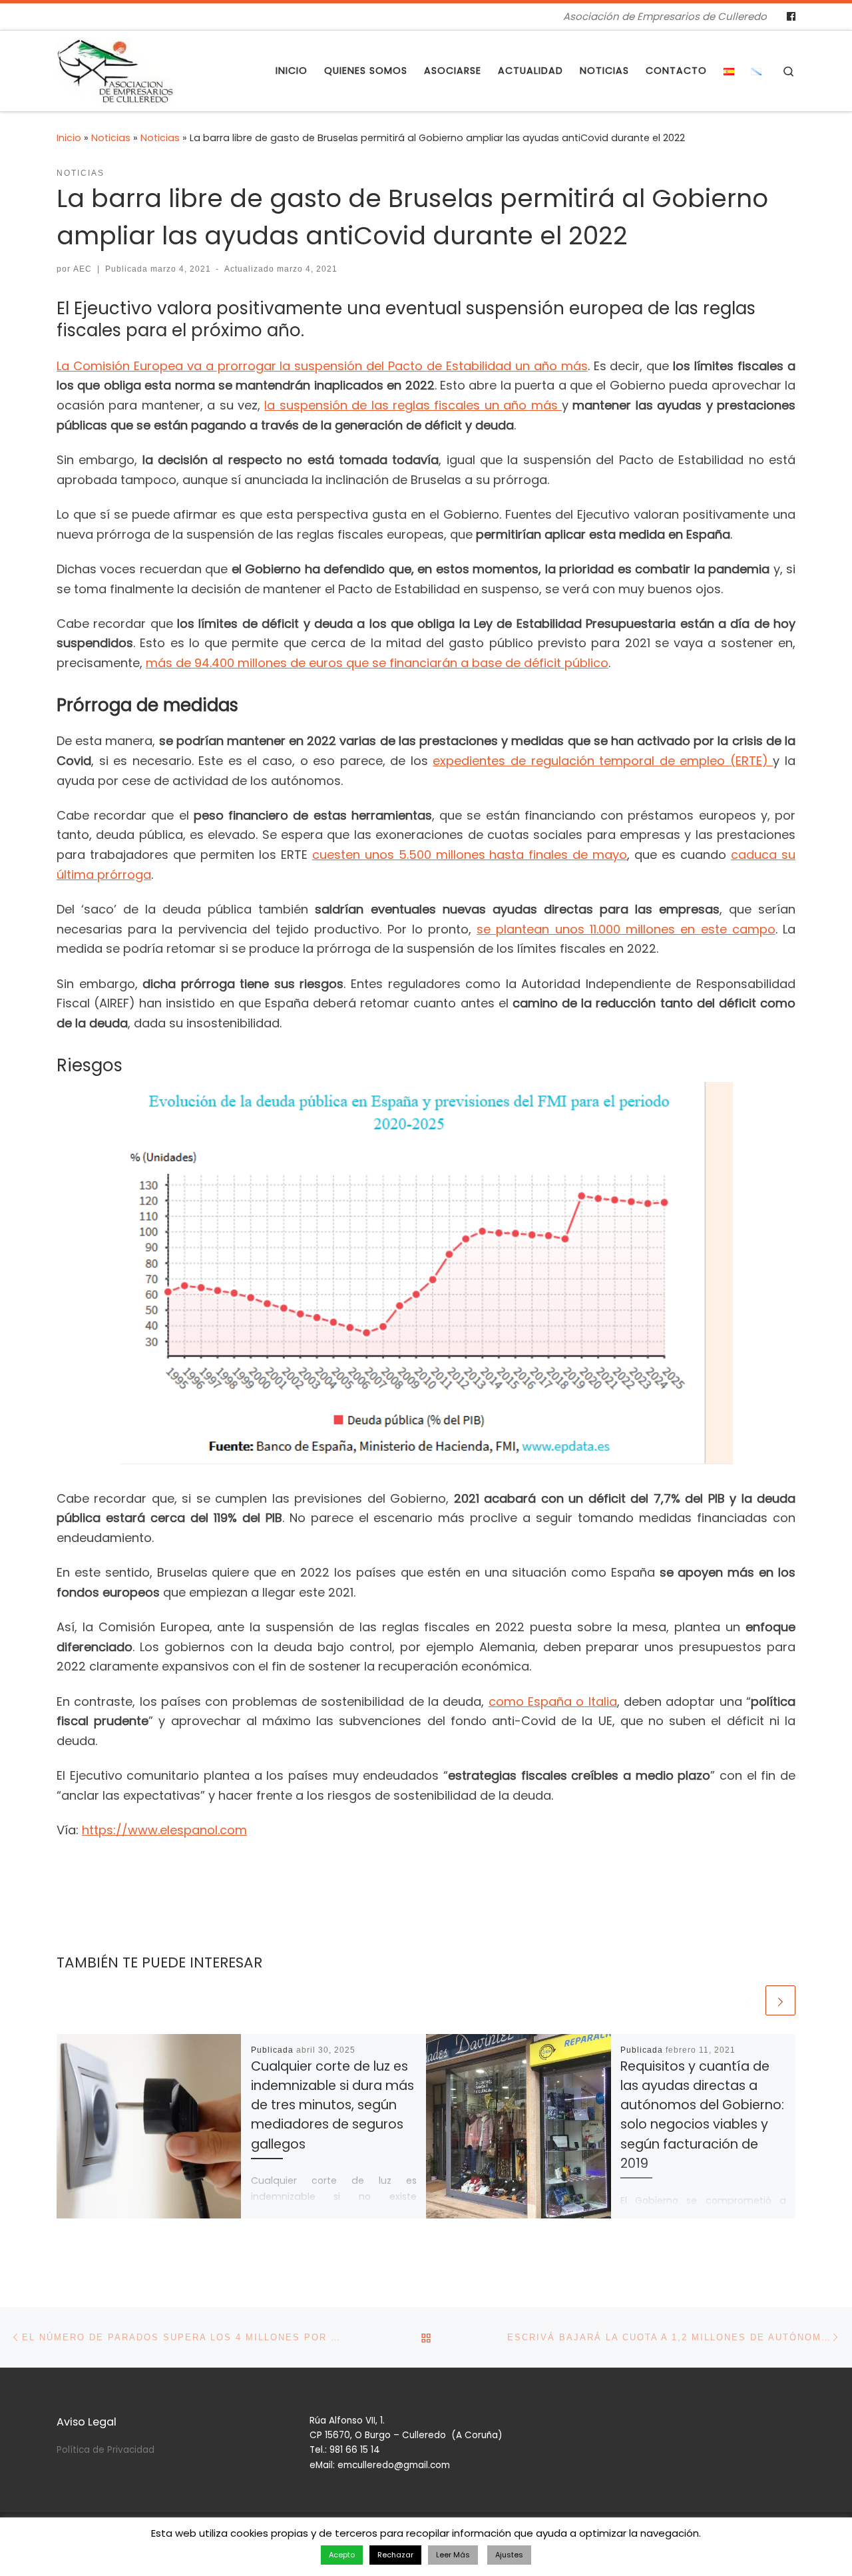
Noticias (111, 138)
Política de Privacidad (106, 2450)
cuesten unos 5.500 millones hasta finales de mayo (470, 855)
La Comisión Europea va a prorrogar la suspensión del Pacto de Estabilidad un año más (322, 366)
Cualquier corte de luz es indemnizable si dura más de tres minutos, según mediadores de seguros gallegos (332, 2105)
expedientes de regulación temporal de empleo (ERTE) (603, 761)
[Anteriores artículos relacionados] (748, 2000)
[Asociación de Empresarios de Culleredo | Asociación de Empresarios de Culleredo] (115, 69)
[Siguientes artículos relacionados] (780, 2000)
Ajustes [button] (509, 2555)
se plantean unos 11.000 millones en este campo (626, 929)
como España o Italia (553, 1701)
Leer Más (453, 2555)
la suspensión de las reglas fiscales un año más (413, 405)
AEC (83, 269)
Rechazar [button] (395, 2555)
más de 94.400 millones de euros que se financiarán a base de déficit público (377, 663)
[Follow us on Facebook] (791, 17)
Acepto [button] (342, 2555)
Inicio (69, 138)
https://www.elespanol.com (164, 1830)
